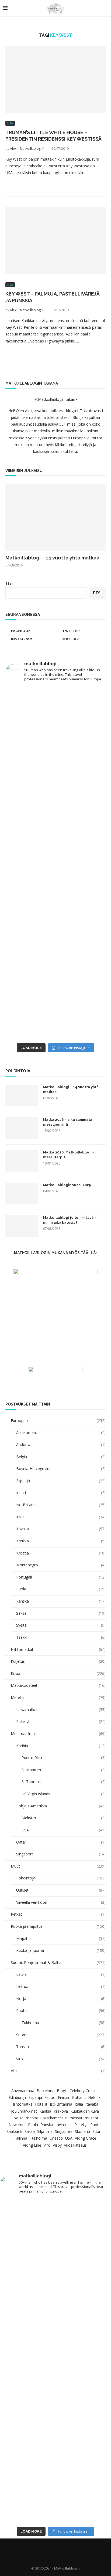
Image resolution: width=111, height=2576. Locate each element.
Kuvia (58, 1673)
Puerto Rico (64, 1758)
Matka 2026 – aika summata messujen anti (68, 1122)
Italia (61, 1517)
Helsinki (95, 2097)
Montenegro (61, 1565)
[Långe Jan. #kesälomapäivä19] (55, 952)
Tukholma (64, 2023)
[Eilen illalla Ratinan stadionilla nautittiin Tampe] (55, 775)
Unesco (56, 2138)
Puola (61, 1589)
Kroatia (61, 1553)
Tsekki (61, 1637)
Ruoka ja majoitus (58, 1926)
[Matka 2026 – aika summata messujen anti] (22, 1128)
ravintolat (64, 2125)
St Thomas (64, 1782)
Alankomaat (61, 1432)
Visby (57, 2145)
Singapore (61, 1854)
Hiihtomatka (22, 2104)
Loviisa (17, 2118)
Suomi (61, 2035)
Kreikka (61, 1541)
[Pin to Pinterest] (62, 183)
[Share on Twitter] (56, 183)
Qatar (61, 1842)
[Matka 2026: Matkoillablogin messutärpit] (22, 1161)
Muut (58, 1866)
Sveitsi (61, 1625)
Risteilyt (61, 1721)
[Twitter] (52, 2549)
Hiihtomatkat (58, 1649)
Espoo (50, 2097)
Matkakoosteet (58, 1685)
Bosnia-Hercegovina (61, 1469)
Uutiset (61, 1890)
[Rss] (66, 2549)
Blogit (62, 2091)
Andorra (61, 1445)
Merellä (58, 1697)
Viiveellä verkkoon (61, 1902)
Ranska (61, 1601)
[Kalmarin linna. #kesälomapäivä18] (55, 1011)
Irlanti (61, 1493)
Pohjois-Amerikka (61, 1806)
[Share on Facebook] (51, 183)
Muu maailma (58, 1734)
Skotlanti (82, 2131)
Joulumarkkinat (24, 2111)
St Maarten (64, 1770)
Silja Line (45, 2131)
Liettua (61, 1986)
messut (76, 2118)
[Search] (106, 8)
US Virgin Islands (64, 1794)
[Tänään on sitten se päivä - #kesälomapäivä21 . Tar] (55, 834)
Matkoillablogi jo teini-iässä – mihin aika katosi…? (70, 1220)
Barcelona (46, 2091)
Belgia (61, 1457)
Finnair (64, 2097)
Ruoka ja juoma (61, 1950)
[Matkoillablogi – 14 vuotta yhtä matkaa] (55, 518)
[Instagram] (59, 2549)
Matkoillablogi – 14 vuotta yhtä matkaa (52, 558)
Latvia (61, 1974)
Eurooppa (58, 1421)
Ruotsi (61, 2010)
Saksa (61, 1613)
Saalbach (14, 2131)
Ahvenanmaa (23, 2091)
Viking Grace (86, 2138)
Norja (61, 1999)
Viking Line (32, 2145)
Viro (61, 2059)
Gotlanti (79, 2097)
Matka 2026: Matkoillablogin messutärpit (68, 1155)
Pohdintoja (61, 1878)
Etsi (9, 583)
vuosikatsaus (75, 2145)
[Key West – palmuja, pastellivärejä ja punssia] (55, 241)
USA (64, 1830)
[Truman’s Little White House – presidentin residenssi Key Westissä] (55, 79)
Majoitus (61, 1938)
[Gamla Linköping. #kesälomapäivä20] (55, 893)
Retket (58, 1914)
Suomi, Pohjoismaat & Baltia (58, 1962)
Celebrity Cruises (84, 2091)
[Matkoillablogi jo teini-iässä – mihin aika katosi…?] (22, 1226)
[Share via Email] (67, 183)
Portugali (61, 1577)
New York (17, 2125)
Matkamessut (55, 2118)
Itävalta (61, 1529)
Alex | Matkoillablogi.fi (27, 149)
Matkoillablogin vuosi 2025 (67, 1185)
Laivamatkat (61, 1710)
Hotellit (41, 2104)
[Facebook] (45, 2549)
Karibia (61, 1746)
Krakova (61, 2111)
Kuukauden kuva (85, 2111)
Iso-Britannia (61, 1505)
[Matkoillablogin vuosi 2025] (22, 1193)
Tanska (61, 2047)
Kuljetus (58, 1661)
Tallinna (20, 2138)
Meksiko (64, 1818)
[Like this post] (44, 183)
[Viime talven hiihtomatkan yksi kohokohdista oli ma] (55, 716)
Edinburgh (17, 2097)
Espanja (61, 1481)
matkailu (33, 2118)
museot (92, 2118)
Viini (58, 2071)
